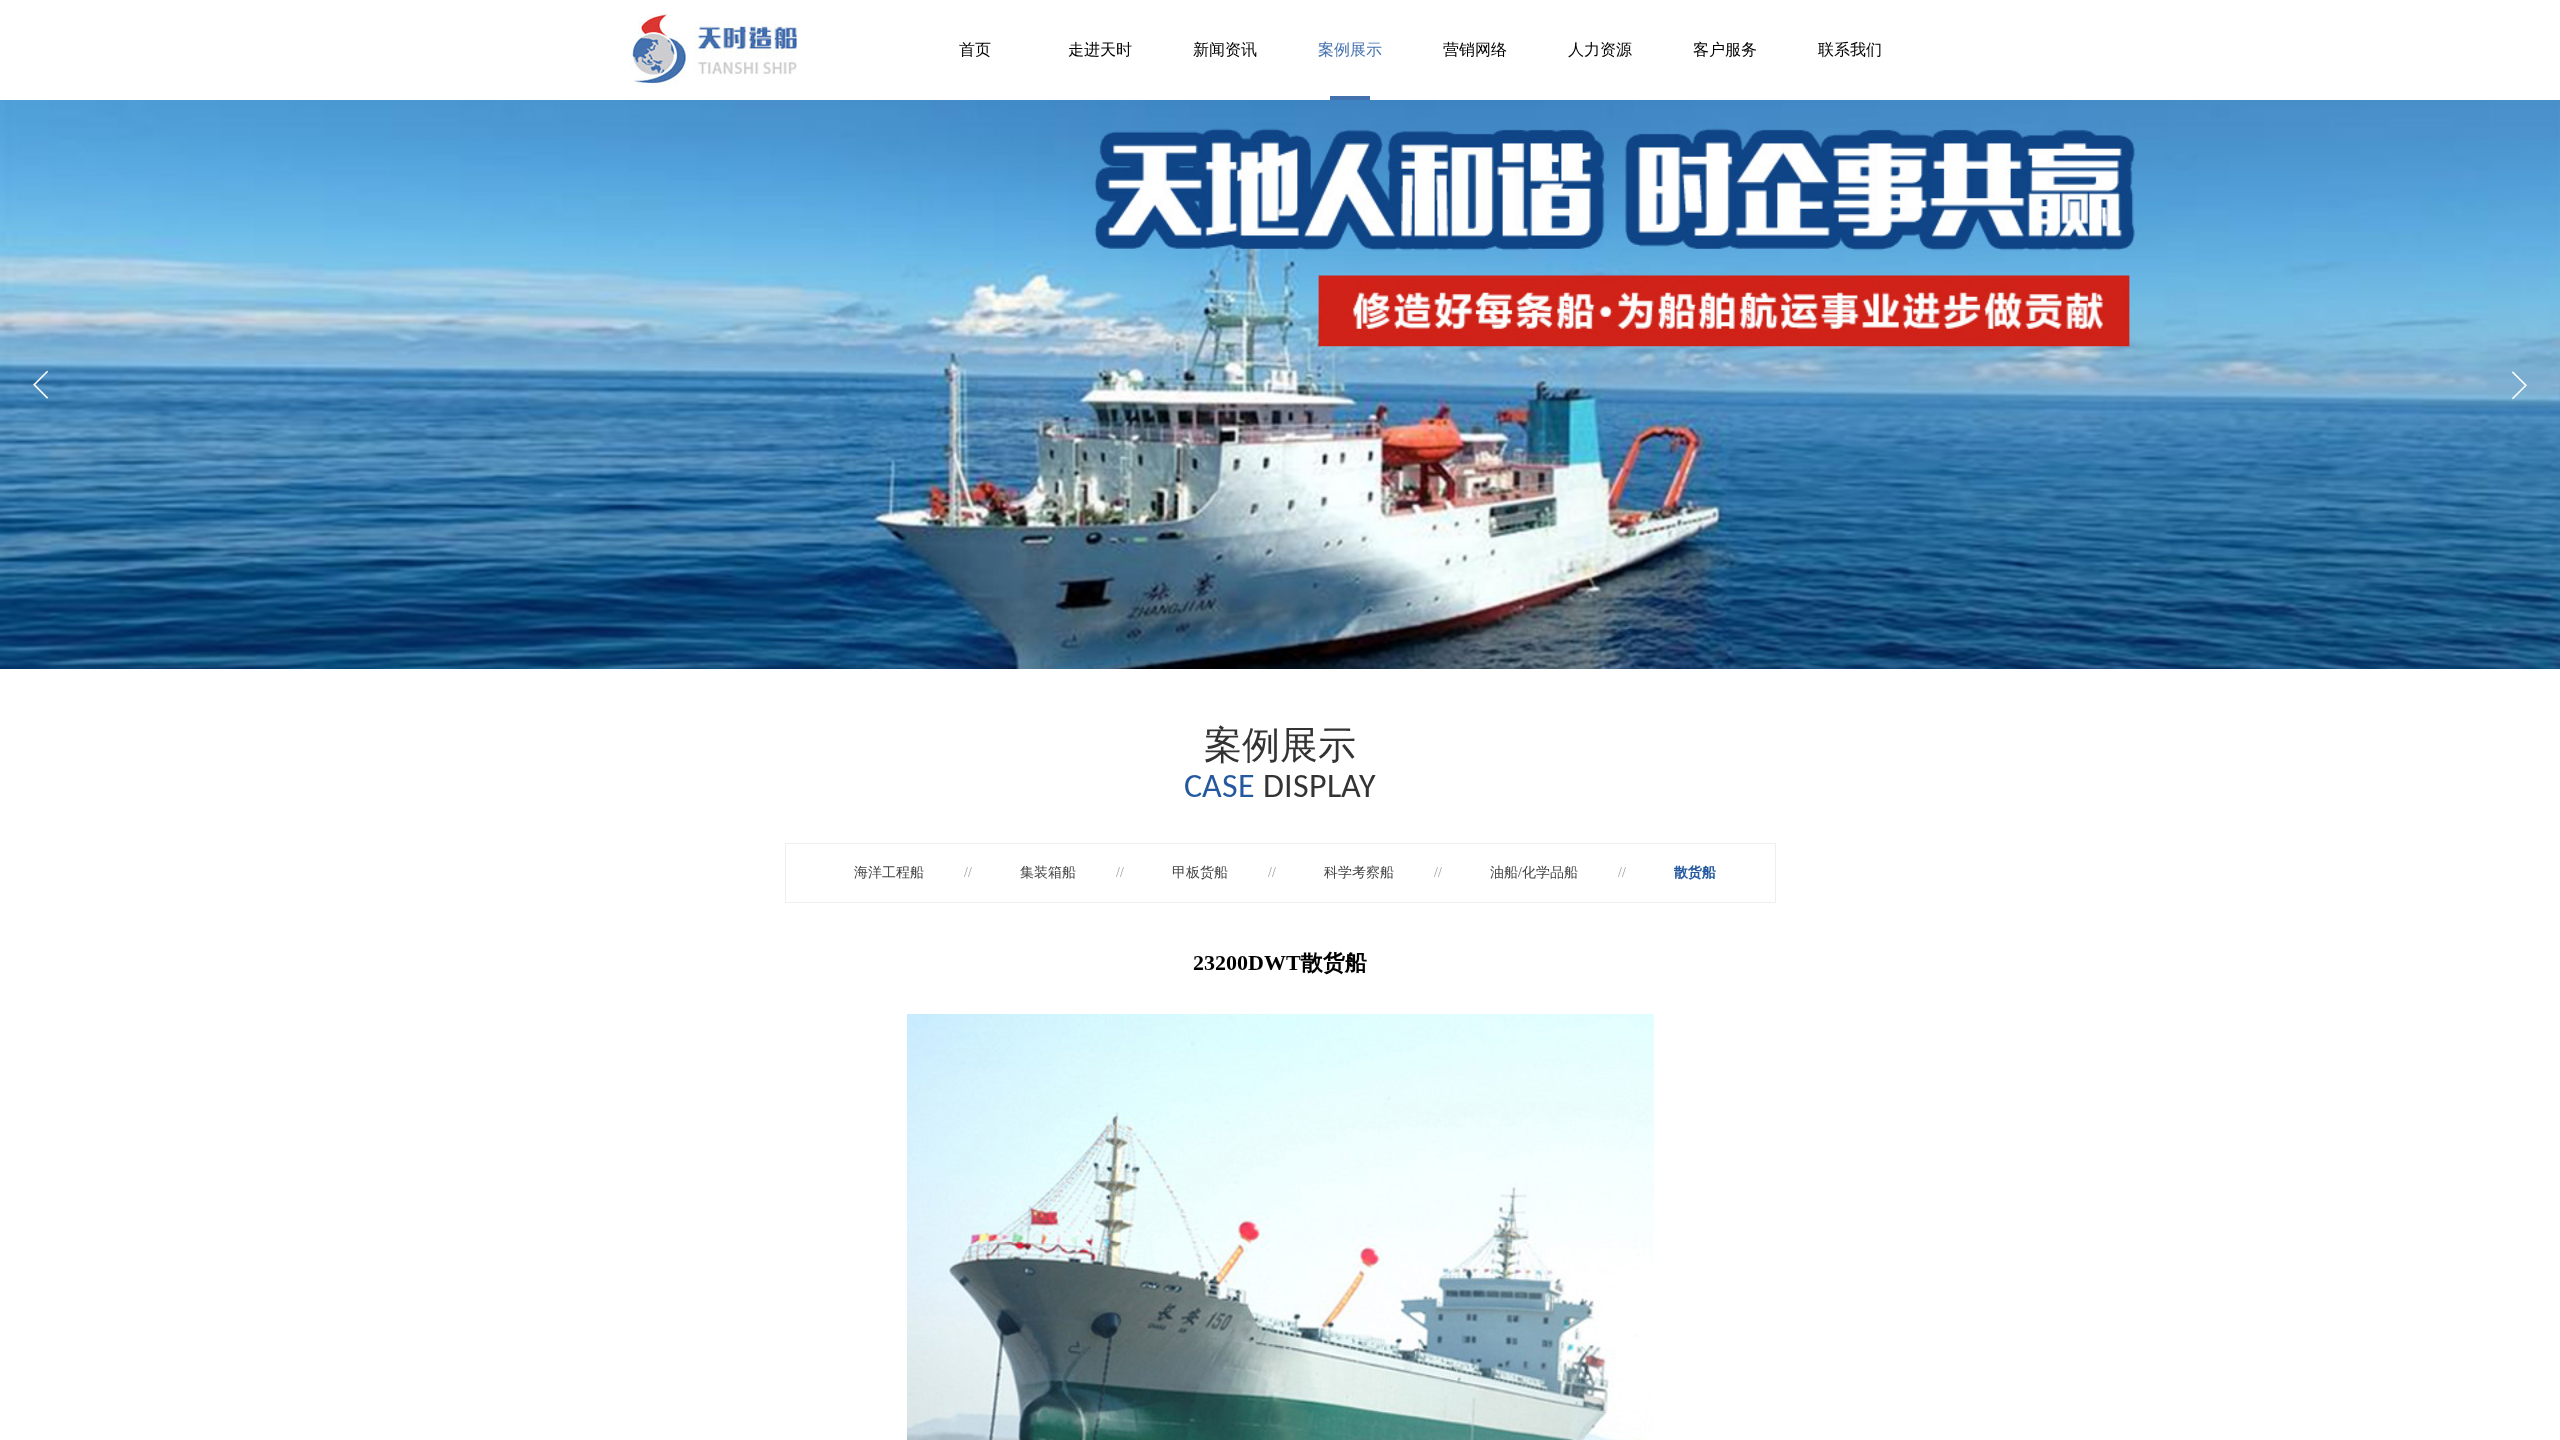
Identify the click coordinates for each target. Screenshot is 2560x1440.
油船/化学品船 (1534, 872)
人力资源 (1600, 49)
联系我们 (1850, 49)
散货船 (1695, 872)
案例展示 (1350, 49)
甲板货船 (1200, 872)
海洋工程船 (889, 872)
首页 (975, 49)
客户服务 (1725, 49)
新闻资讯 (1225, 49)
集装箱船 (1048, 872)
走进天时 (1100, 49)
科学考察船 (1359, 872)
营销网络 (1475, 49)
